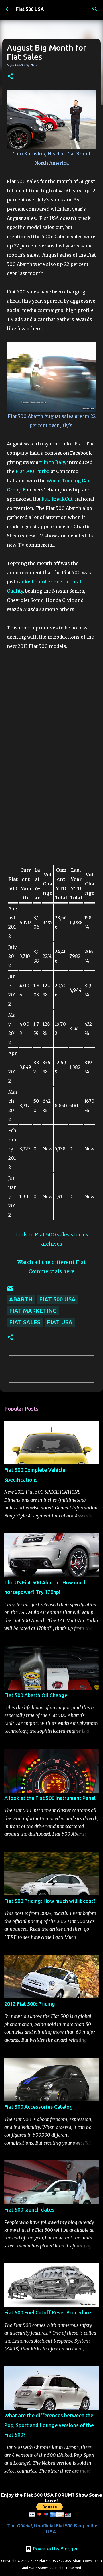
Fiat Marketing (33, 1311)
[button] (10, 77)
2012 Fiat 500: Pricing (30, 2004)
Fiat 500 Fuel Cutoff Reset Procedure (48, 2312)
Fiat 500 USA (30, 9)
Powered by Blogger (55, 2549)
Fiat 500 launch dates (29, 2210)
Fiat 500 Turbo (33, 471)
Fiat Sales (25, 1322)
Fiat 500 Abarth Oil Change (36, 1695)
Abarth (21, 1299)
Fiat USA (60, 1322)
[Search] (95, 9)
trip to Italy (52, 462)
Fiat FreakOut (58, 499)
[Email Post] (10, 1290)
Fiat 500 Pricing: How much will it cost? (50, 1901)
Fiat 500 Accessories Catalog (38, 2107)
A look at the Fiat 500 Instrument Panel (50, 1798)
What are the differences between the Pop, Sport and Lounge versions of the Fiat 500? (49, 2425)
